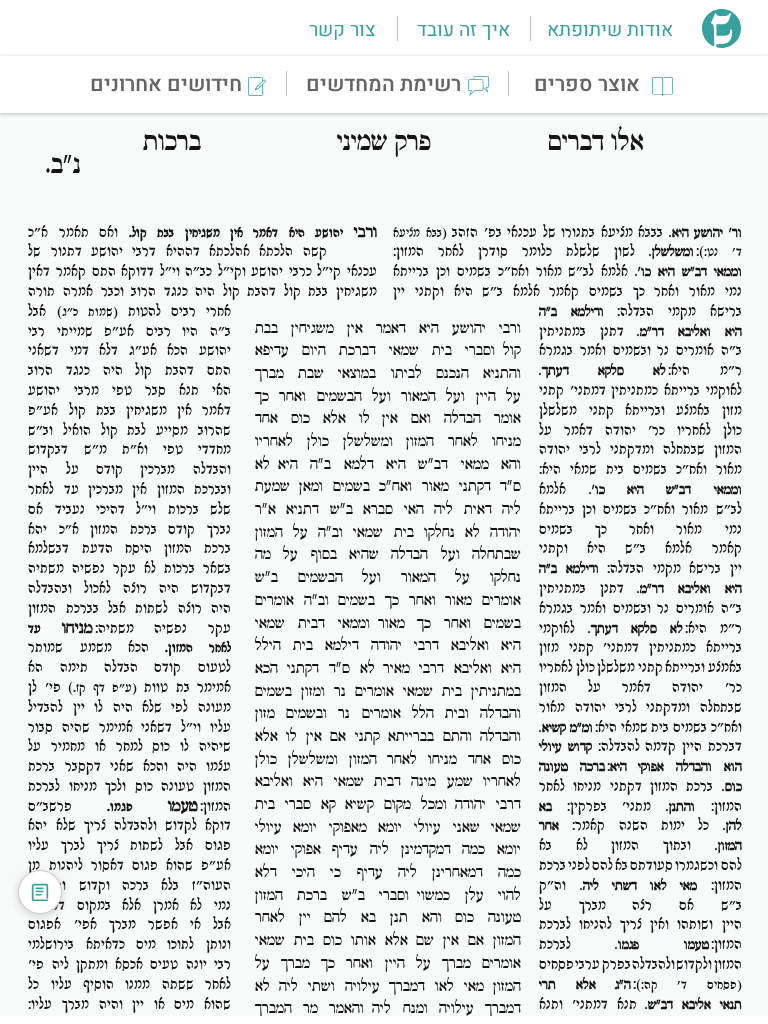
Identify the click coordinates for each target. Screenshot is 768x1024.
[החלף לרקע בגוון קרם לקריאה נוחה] (40, 892)
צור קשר (342, 30)
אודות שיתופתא (610, 30)
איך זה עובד (463, 30)
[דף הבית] (721, 42)
